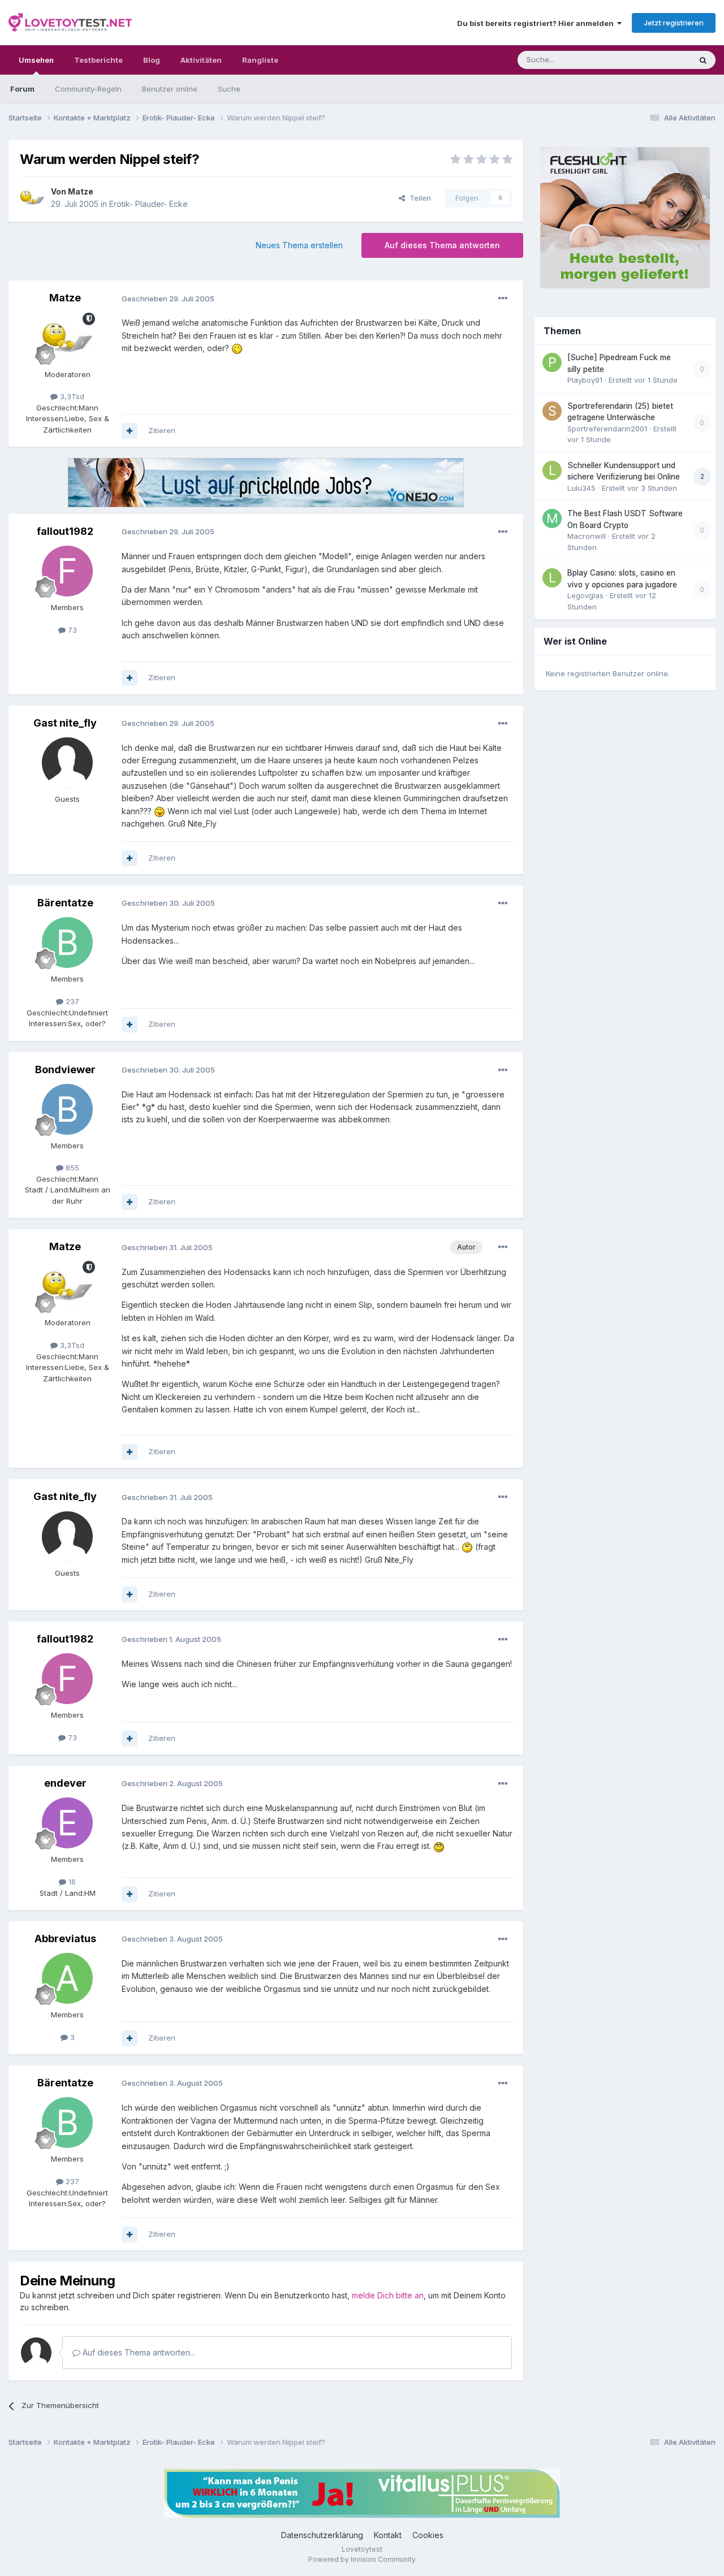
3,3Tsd (71, 396)
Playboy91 (585, 380)
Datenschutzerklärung (322, 2535)
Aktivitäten (201, 60)
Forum (22, 89)
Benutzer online (170, 89)
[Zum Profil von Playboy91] (552, 362)
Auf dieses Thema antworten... (138, 2352)
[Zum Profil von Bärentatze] (67, 943)
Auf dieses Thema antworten (442, 245)
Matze (81, 191)
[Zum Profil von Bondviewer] (67, 1109)
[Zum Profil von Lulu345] (552, 470)
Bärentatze (65, 903)
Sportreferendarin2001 (607, 429)
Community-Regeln (88, 89)
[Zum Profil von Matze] (32, 198)
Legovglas (585, 595)
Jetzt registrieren (674, 23)
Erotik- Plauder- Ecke (148, 204)
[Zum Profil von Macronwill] (552, 518)
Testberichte (98, 60)
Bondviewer (65, 1069)
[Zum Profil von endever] (67, 1823)
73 (71, 630)
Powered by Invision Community (362, 2559)
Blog (152, 60)
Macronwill (587, 536)
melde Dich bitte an (388, 2295)
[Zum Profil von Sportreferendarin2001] (552, 411)
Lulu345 (581, 488)
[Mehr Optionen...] (503, 299)
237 (71, 1001)
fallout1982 (65, 531)
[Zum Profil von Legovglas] (552, 578)
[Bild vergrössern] (237, 348)
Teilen (418, 198)
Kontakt (388, 2535)
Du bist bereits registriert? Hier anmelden (537, 23)
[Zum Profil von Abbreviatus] (67, 1978)
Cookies (428, 2535)
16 (71, 1882)
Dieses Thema (651, 60)
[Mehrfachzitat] (130, 431)
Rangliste (260, 60)
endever (65, 1783)
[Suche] (703, 60)
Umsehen (36, 60)
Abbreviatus (65, 1939)
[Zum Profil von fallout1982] (67, 571)
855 (71, 1168)
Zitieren (162, 430)
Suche (229, 89)
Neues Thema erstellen (299, 245)
